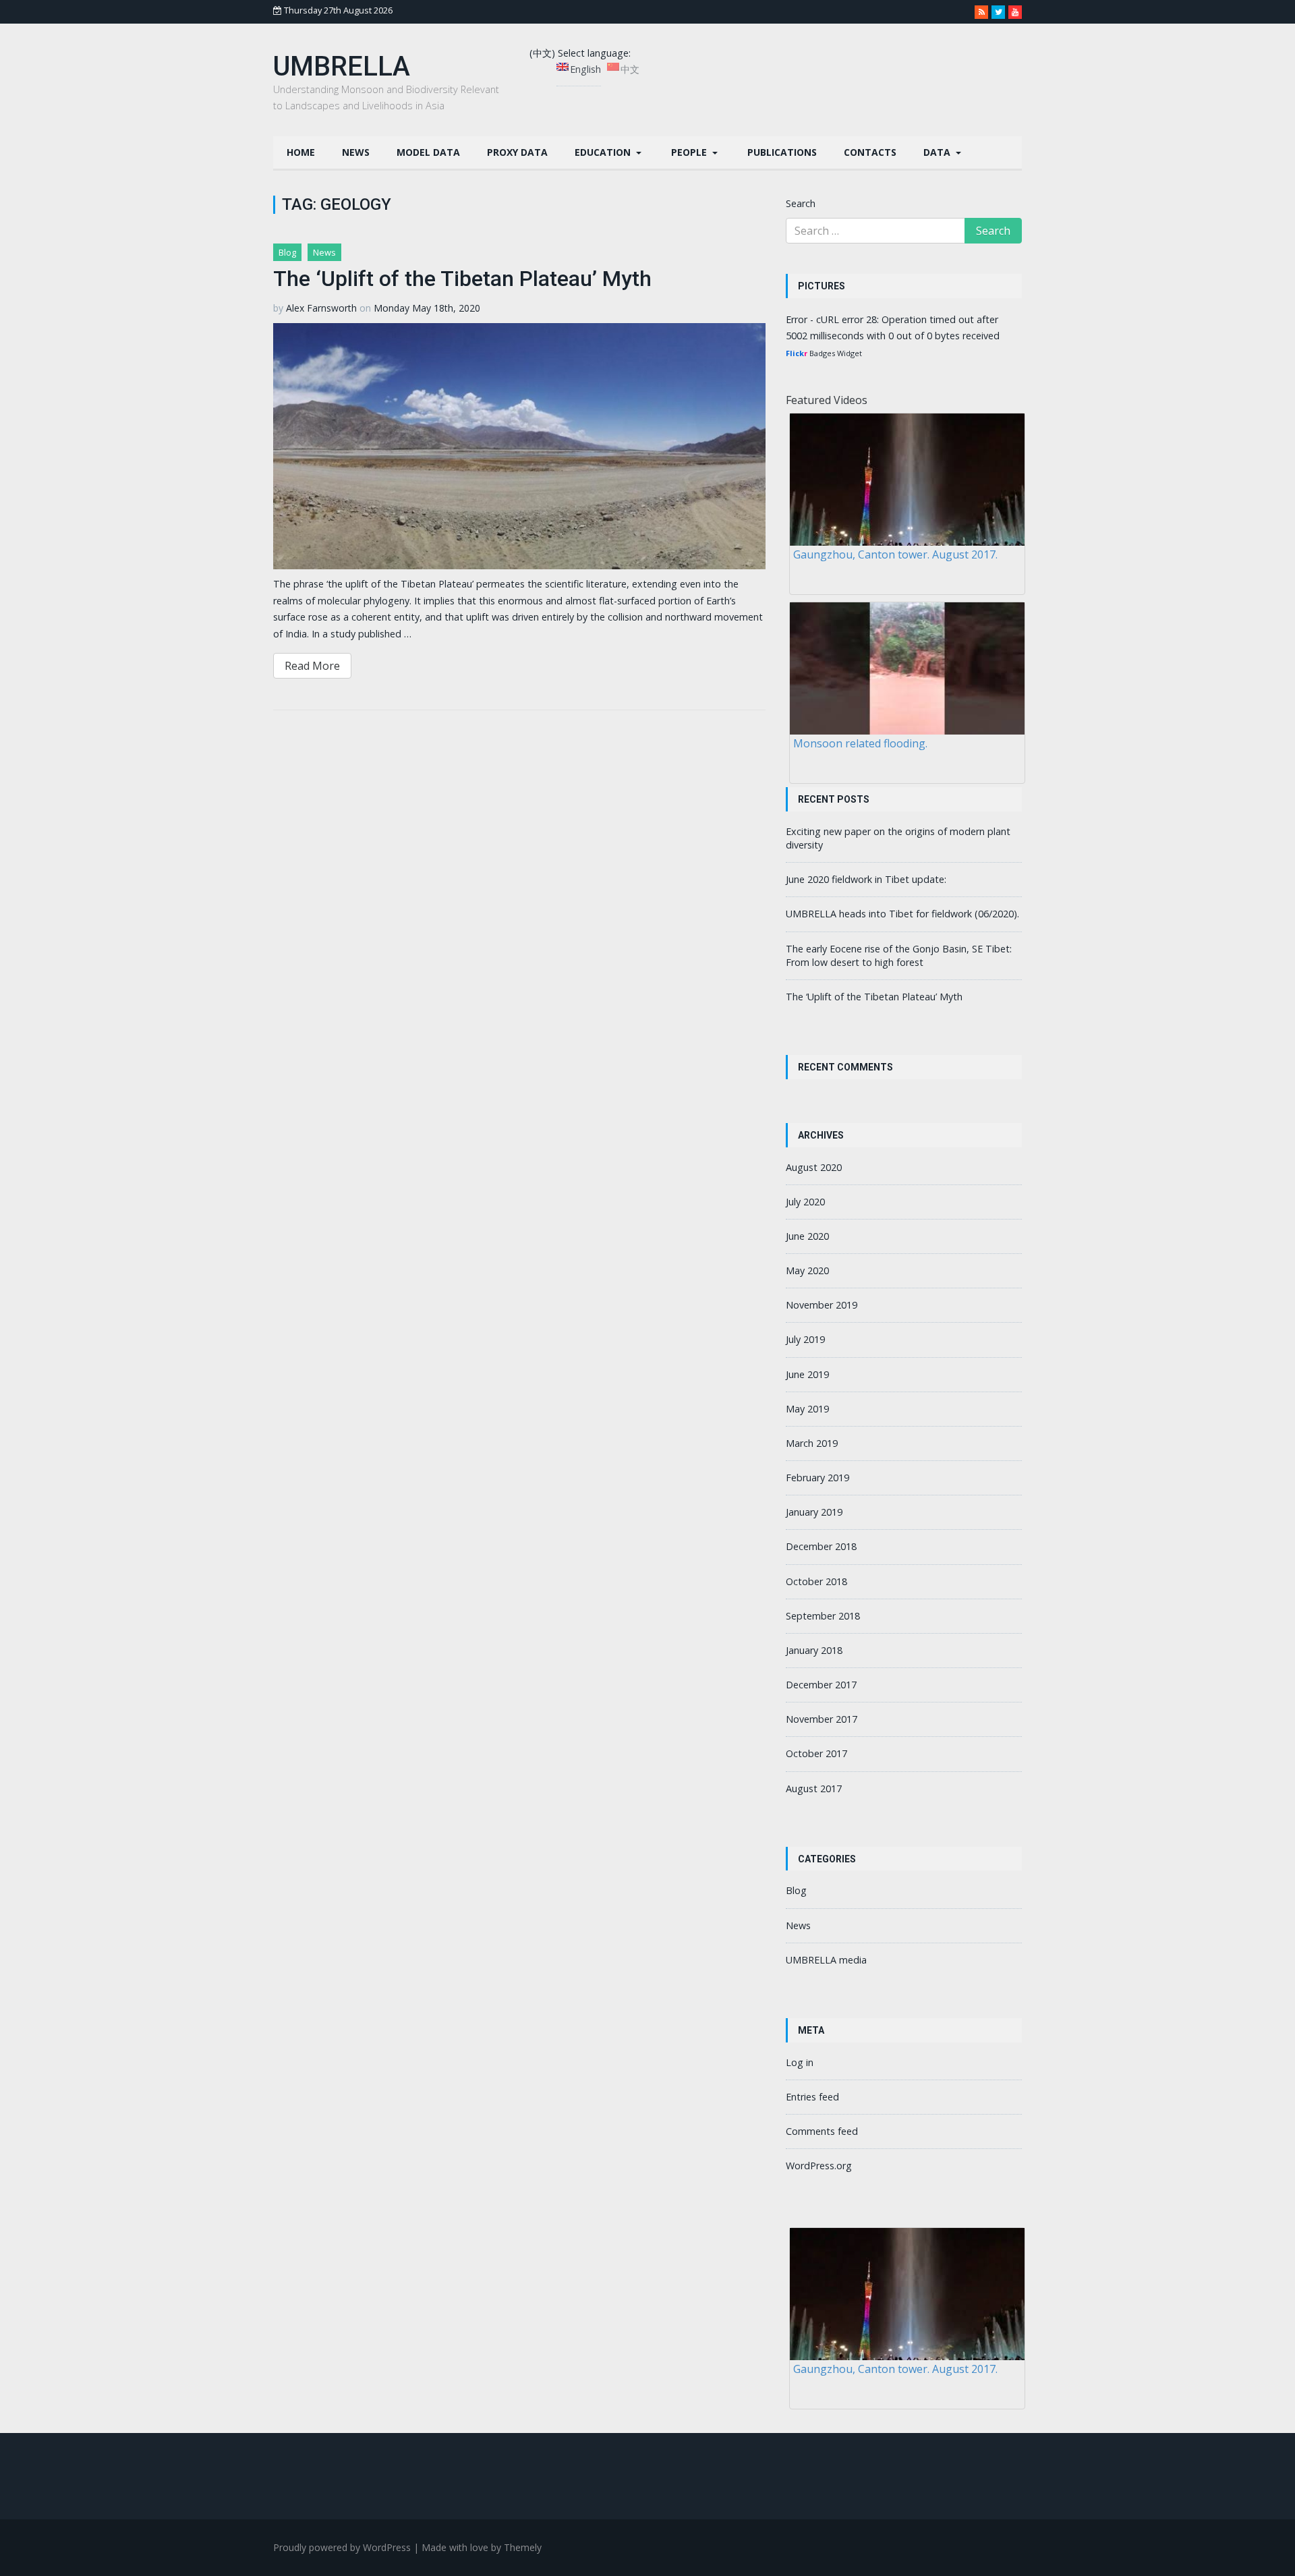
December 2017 (821, 1685)
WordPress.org (819, 2166)
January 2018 (814, 1650)
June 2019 (807, 1374)
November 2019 (822, 1305)
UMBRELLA (342, 66)
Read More (312, 666)
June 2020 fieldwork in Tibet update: (866, 879)
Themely (523, 2547)
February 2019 (817, 1478)
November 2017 (822, 1719)
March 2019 (812, 1443)
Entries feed (812, 2097)
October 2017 (816, 1753)
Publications (782, 152)
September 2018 (823, 1616)
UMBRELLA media (826, 1960)
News (356, 152)
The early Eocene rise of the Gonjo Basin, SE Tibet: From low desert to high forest (899, 955)
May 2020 (807, 1270)
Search (801, 203)
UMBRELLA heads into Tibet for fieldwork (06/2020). (902, 914)
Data (938, 152)
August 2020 (814, 1167)
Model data (428, 152)
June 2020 (807, 1236)
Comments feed (822, 2131)
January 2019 (814, 1512)
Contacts (870, 152)
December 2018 (821, 1546)
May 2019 (807, 1409)
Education (604, 152)
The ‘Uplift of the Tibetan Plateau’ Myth (462, 279)
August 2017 (814, 1788)
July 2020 (805, 1202)
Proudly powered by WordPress (342, 2547)
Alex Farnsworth (321, 308)
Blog (287, 252)
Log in (800, 2062)
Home (301, 152)
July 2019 (805, 1339)
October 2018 (816, 1581)
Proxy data (517, 152)
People (690, 152)
